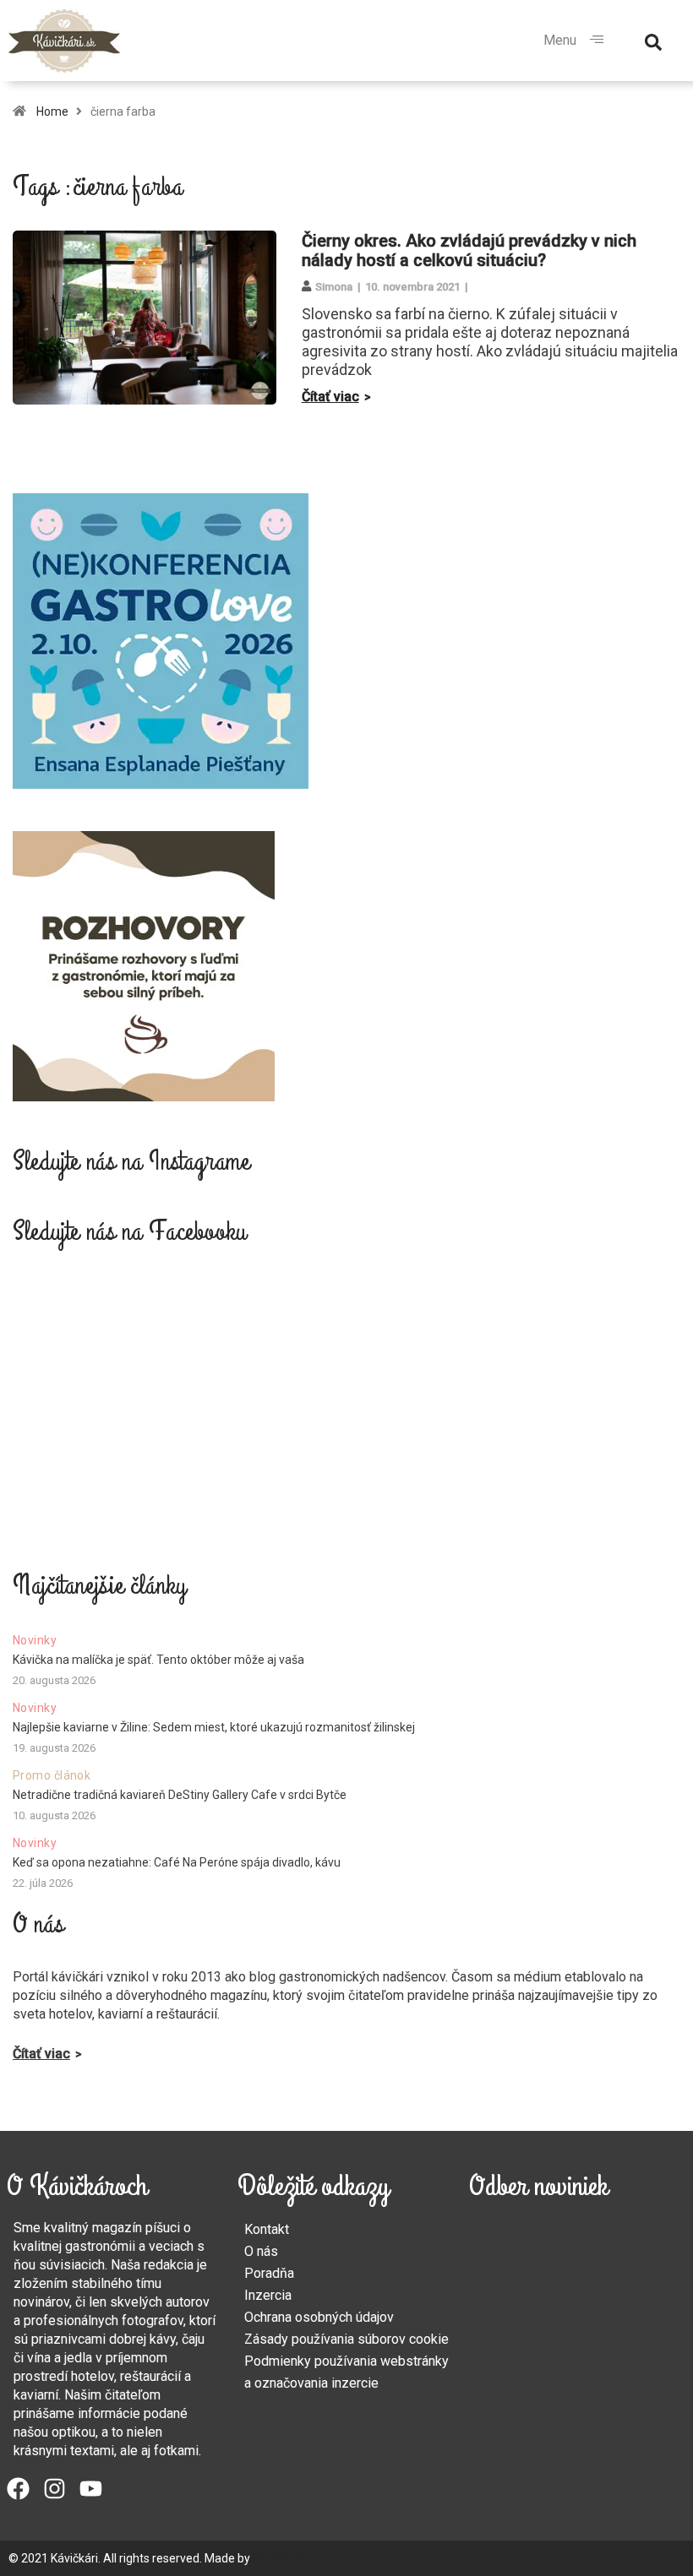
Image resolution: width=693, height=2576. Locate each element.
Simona (334, 287)
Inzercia (268, 2295)
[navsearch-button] (653, 41)
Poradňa (269, 2273)
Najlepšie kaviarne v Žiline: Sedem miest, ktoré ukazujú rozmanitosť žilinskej (214, 1727)
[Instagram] (55, 2489)
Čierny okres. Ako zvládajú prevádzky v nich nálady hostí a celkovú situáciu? (469, 250)
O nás (261, 2251)
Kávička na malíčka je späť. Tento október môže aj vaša (158, 1660)
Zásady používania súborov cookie (346, 2339)
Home (52, 111)
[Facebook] (18, 2489)
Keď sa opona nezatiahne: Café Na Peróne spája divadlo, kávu (177, 1862)
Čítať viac (330, 397)
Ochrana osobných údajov (319, 2317)
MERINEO (278, 2558)
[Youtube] (91, 2489)
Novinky (35, 1640)
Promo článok (52, 1775)
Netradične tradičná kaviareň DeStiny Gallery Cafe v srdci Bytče (180, 1795)
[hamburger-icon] (596, 41)
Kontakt (267, 2229)
